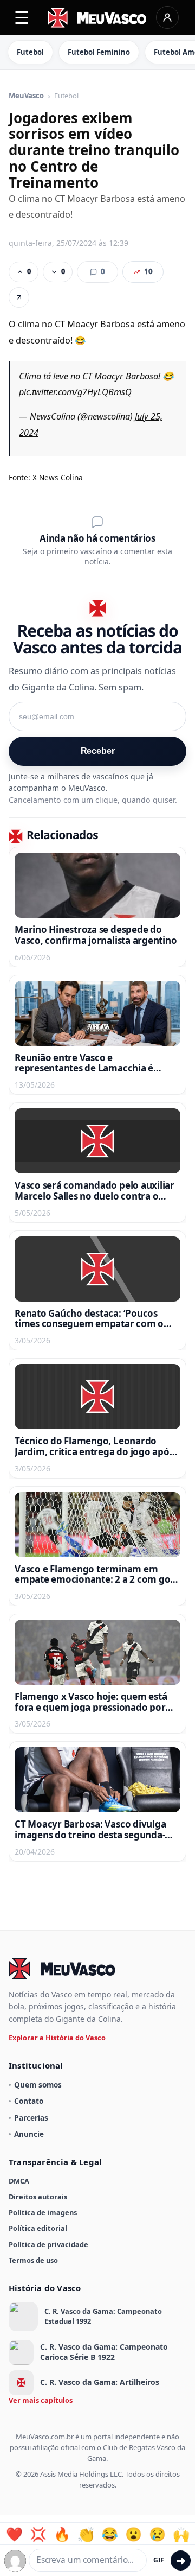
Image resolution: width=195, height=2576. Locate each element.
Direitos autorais (38, 2197)
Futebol (30, 52)
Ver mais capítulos (41, 2400)
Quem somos (38, 2085)
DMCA (19, 2181)
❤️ (14, 2534)
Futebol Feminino (99, 52)
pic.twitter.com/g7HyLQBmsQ (75, 392)
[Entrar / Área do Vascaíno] (167, 17)
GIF (159, 2560)
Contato (29, 2101)
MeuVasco (26, 96)
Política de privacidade (48, 2244)
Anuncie (29, 2134)
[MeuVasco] (98, 18)
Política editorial (38, 2228)
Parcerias (31, 2118)
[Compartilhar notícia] (19, 297)
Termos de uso (33, 2260)
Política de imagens (43, 2212)
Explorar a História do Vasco (57, 2038)
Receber (98, 751)
